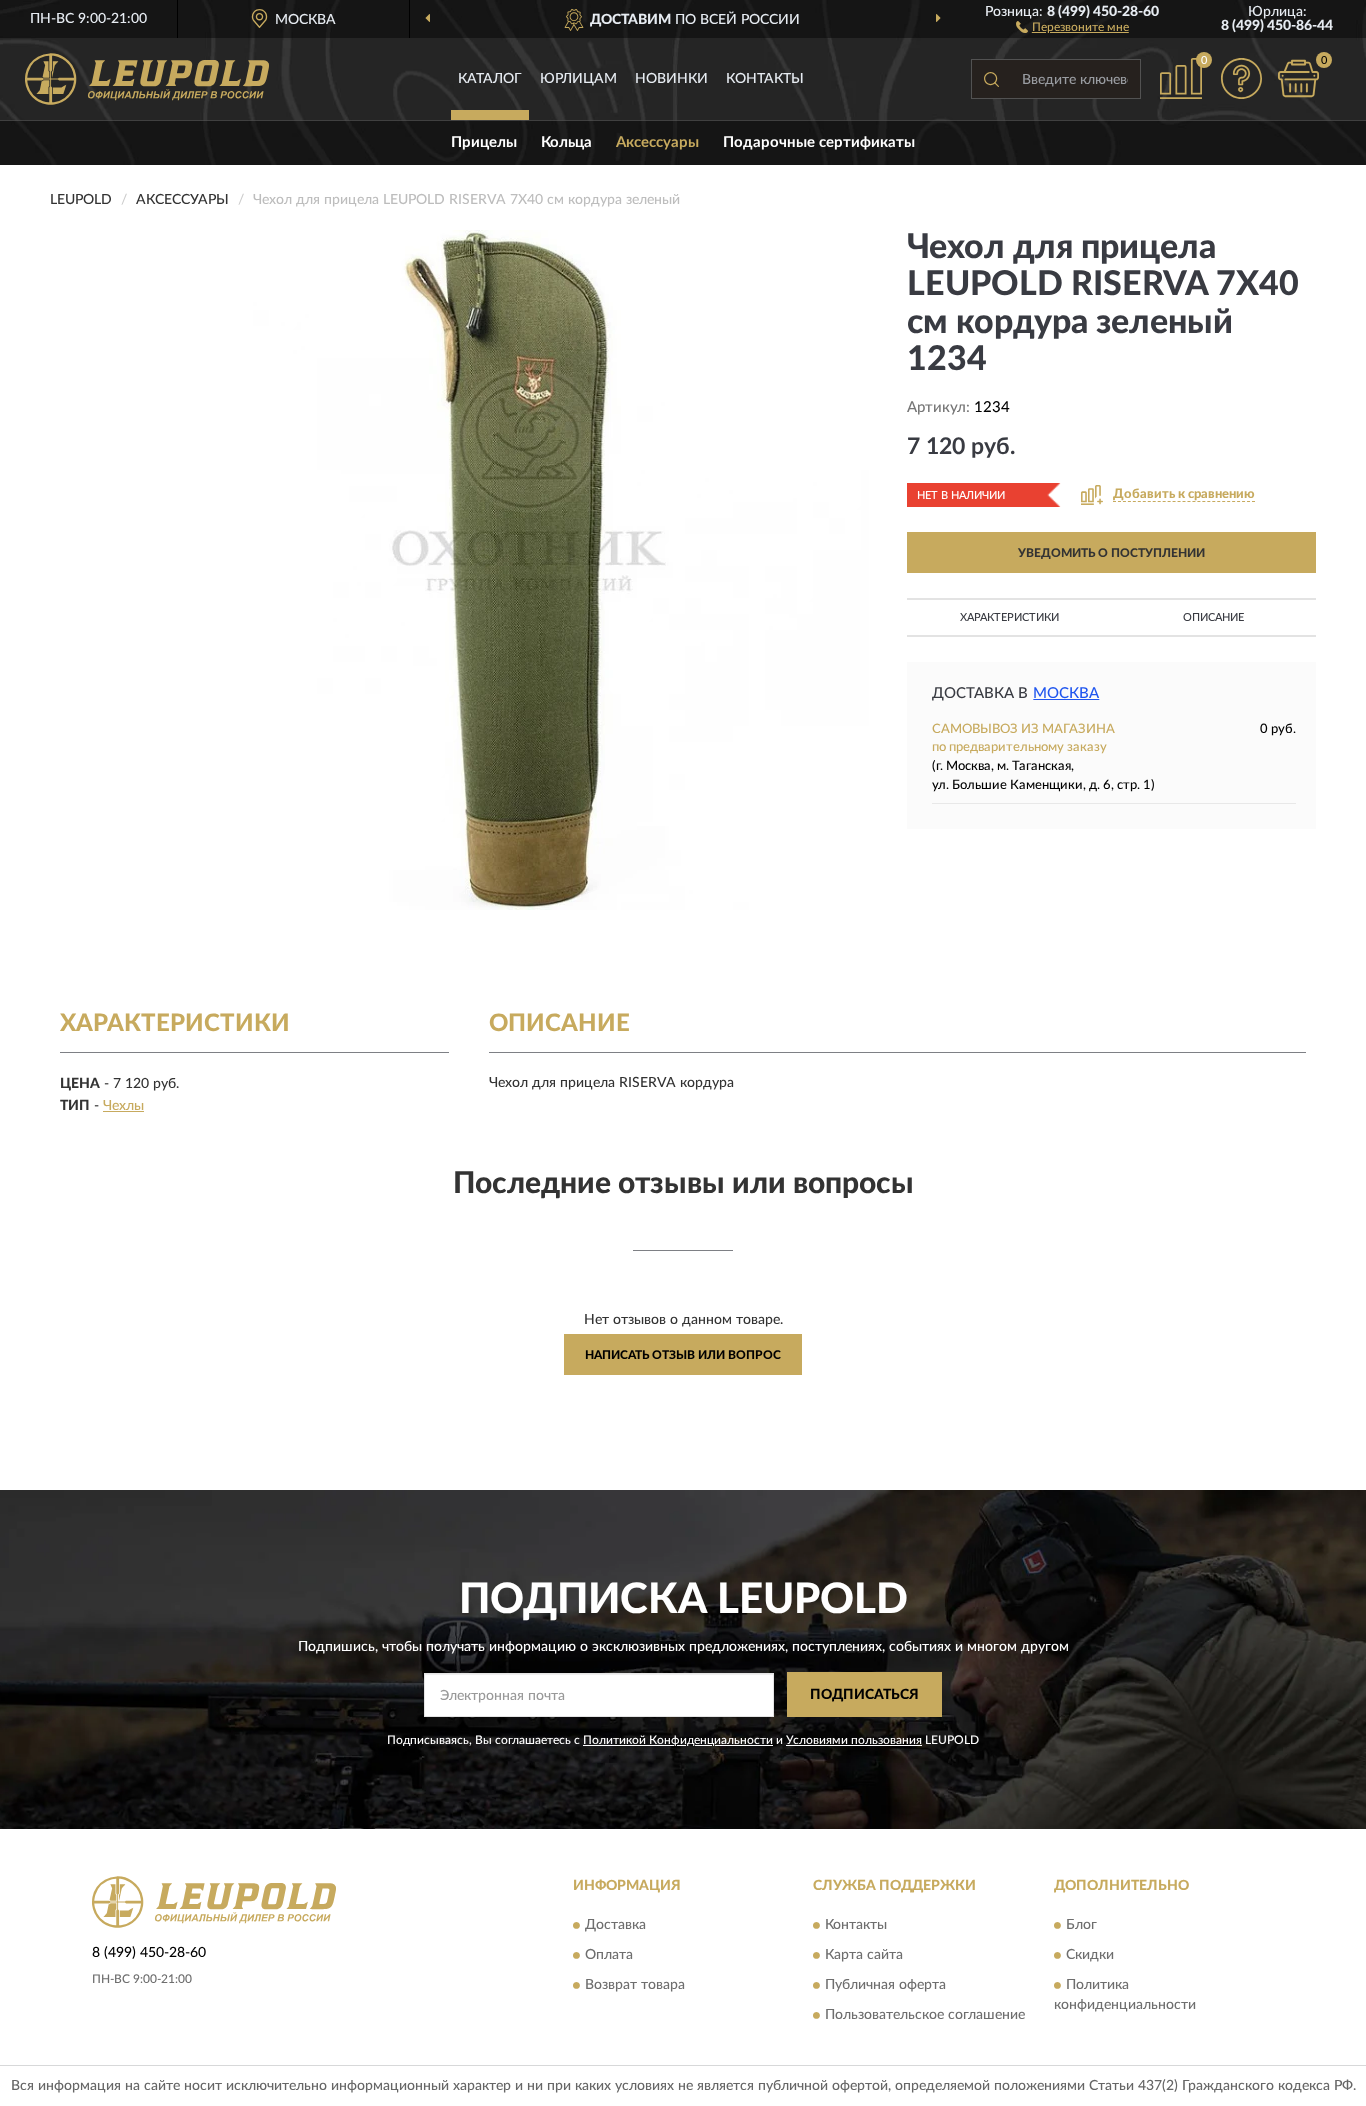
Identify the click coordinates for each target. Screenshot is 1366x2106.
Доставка (615, 1925)
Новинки (671, 79)
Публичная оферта (885, 1985)
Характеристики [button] (1009, 617)
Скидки (1090, 1955)
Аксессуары (657, 142)
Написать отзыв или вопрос (683, 1355)
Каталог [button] (490, 79)
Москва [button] (1066, 693)
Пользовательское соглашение (925, 2015)
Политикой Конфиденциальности (678, 1740)
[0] (1298, 78)
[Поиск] (991, 79)
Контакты (765, 79)
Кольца (566, 142)
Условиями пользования (854, 1740)
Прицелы (484, 142)
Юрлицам (578, 79)
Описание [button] (1213, 617)
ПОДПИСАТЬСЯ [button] (864, 1695)
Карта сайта (864, 1955)
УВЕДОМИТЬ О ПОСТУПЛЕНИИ (1111, 553)
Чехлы (123, 1106)
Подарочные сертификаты (819, 142)
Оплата (609, 1955)
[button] (1072, 26)
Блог (1081, 1925)
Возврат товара (635, 1985)
